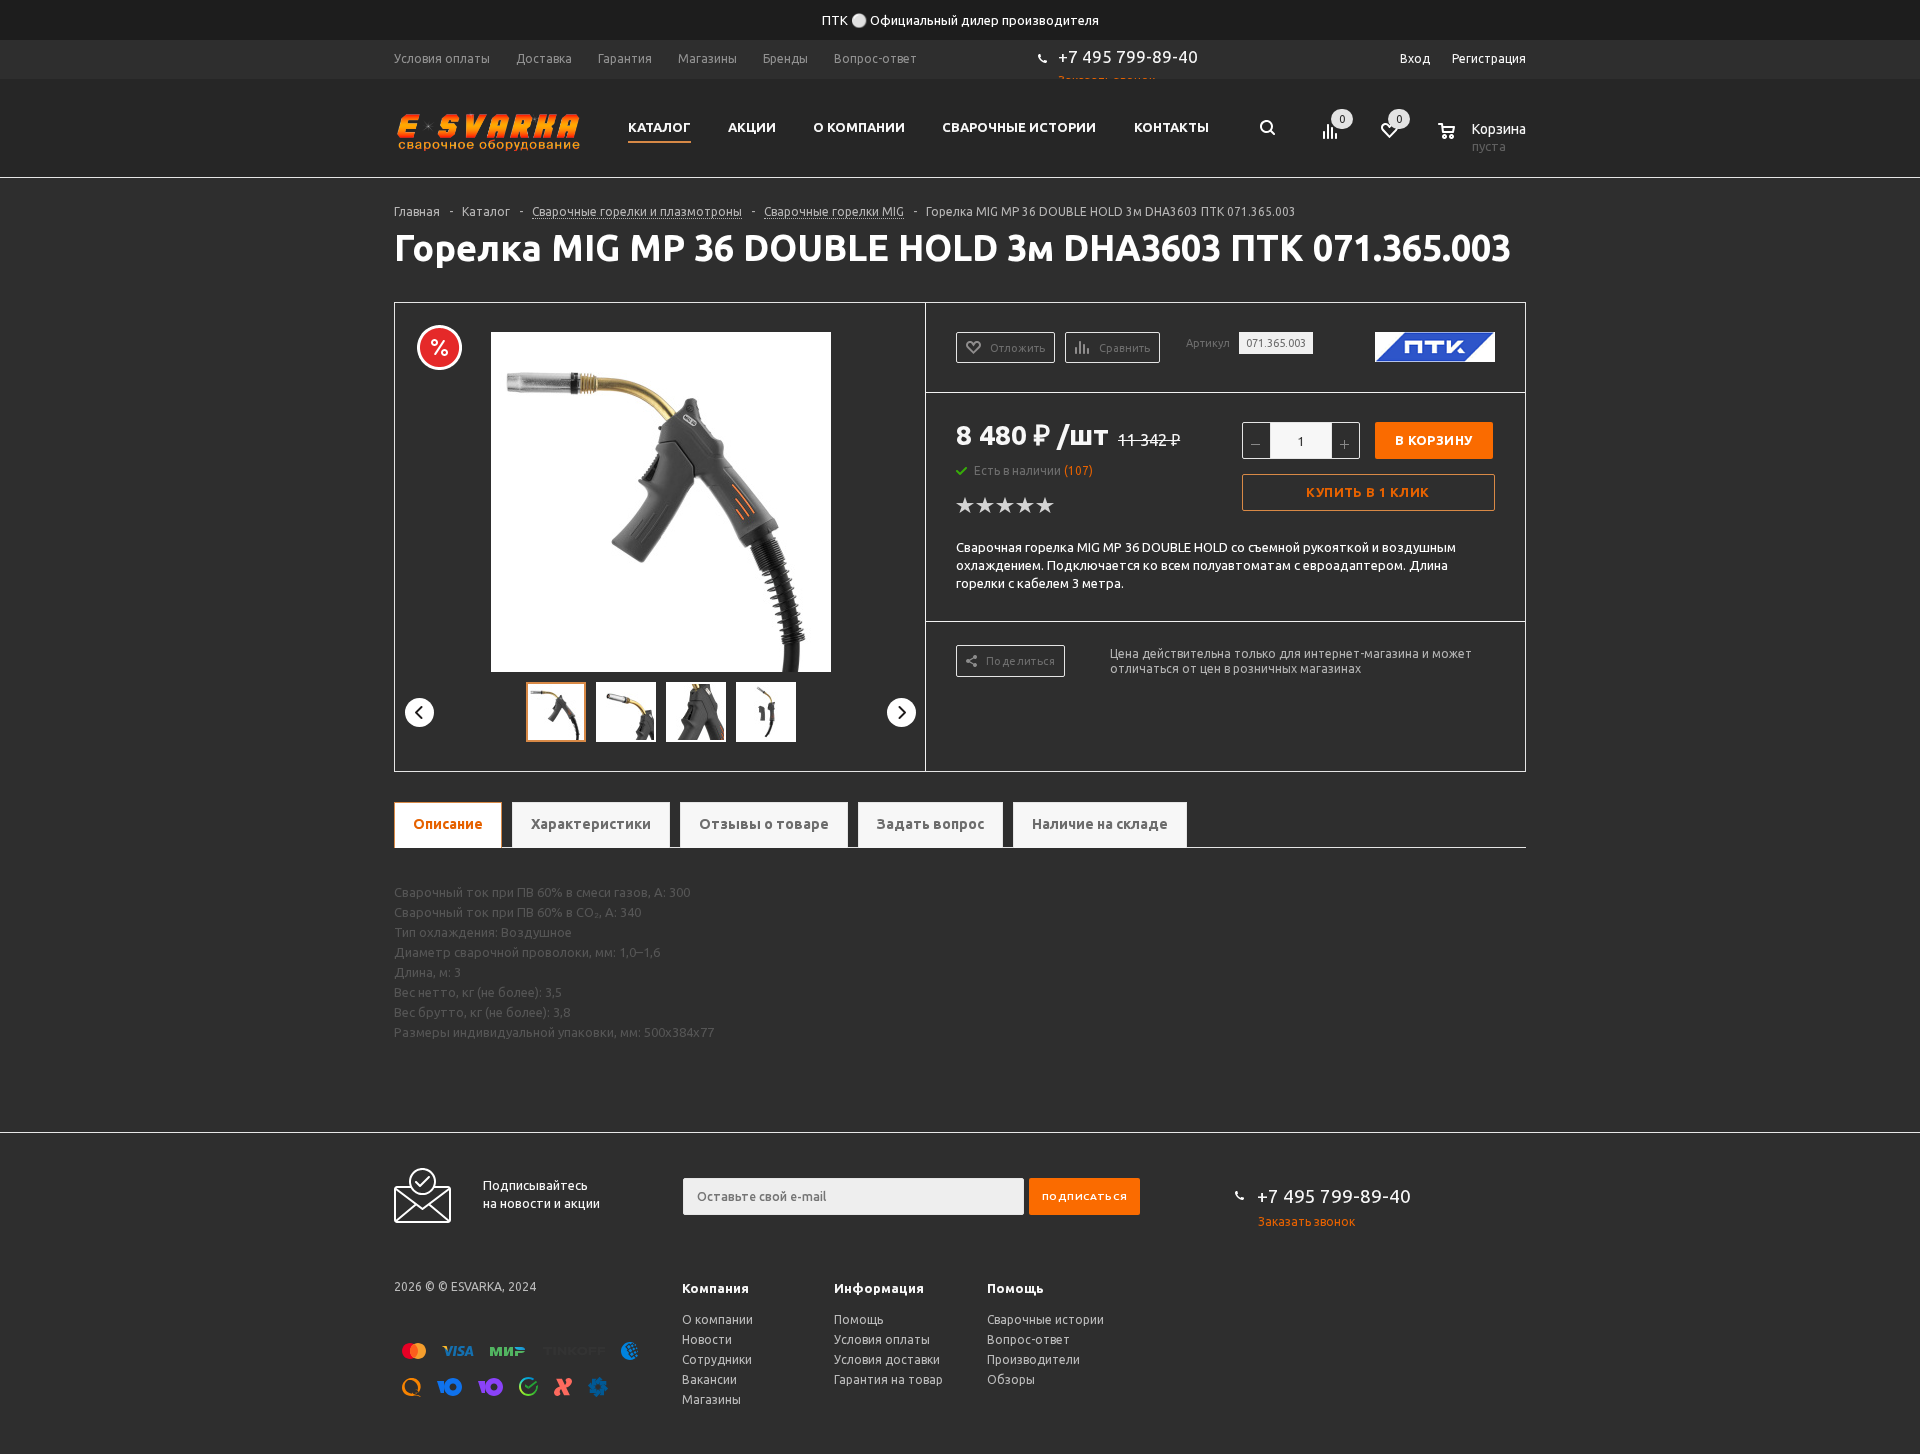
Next (901, 712)
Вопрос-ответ (1028, 1339)
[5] (1046, 506)
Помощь (1015, 1288)
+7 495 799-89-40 (1128, 56)
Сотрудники (717, 1359)
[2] (986, 506)
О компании (717, 1319)
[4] (1026, 506)
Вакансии (709, 1379)
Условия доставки (887, 1359)
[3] (1006, 506)
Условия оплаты (882, 1339)
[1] (966, 506)
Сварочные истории (1045, 1319)
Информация (879, 1288)
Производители (1033, 1359)
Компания (715, 1288)
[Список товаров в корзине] (1484, 143)
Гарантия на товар (888, 1379)
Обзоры (1011, 1379)
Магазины (711, 1399)
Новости (707, 1339)
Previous (419, 712)
